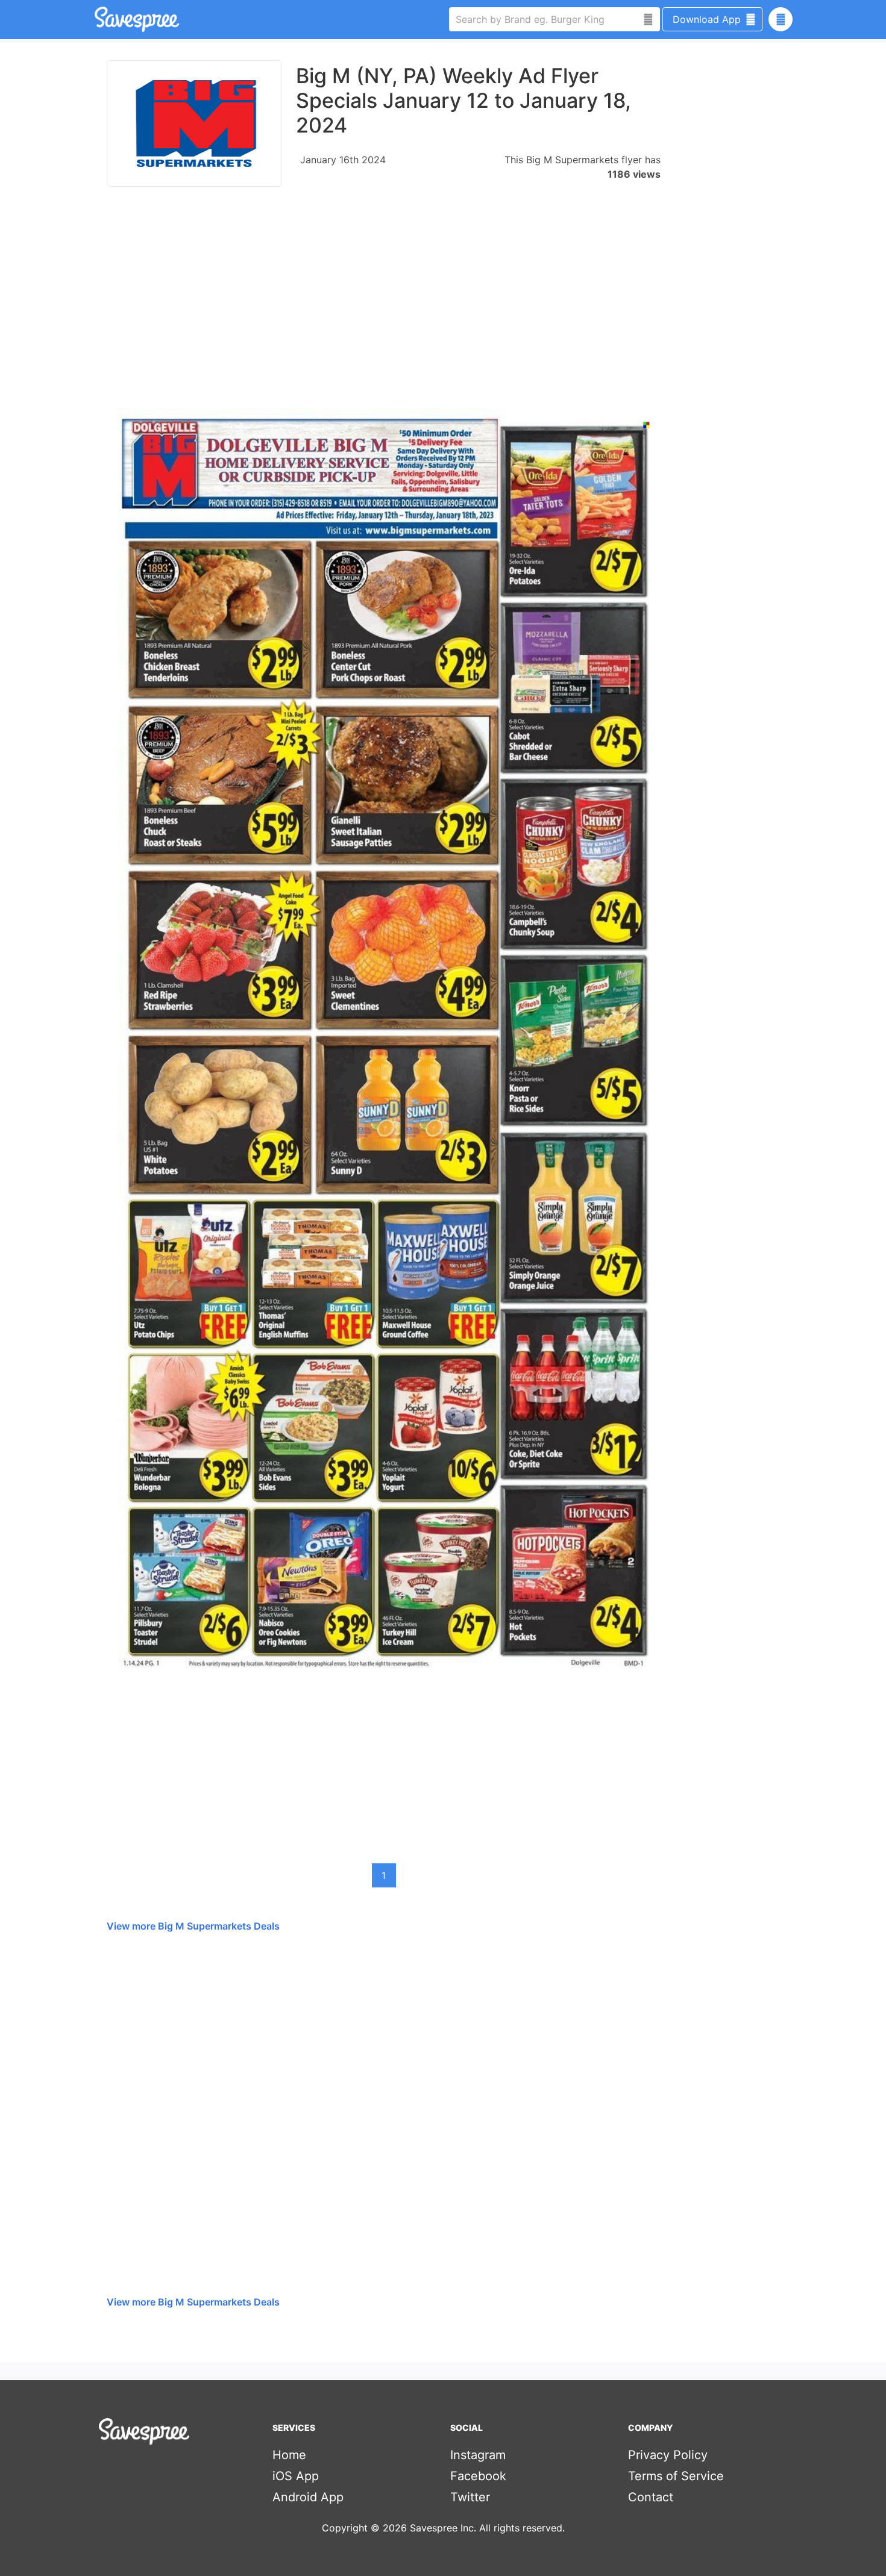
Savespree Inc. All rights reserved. (487, 2528)
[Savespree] (96, 19)
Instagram (478, 2455)
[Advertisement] (384, 298)
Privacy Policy (668, 2455)
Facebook (478, 2476)
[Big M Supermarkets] (194, 123)
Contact (651, 2497)
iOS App (296, 2476)
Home (289, 2455)
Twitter (470, 2497)
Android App (308, 2497)
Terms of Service (676, 2476)
